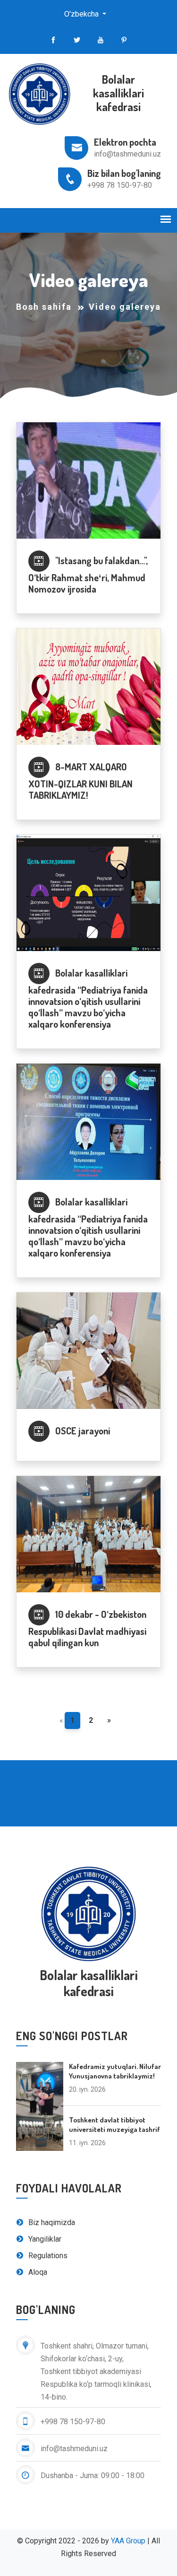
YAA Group (128, 2541)
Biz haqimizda (51, 2222)
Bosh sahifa (44, 307)
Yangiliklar (44, 2239)
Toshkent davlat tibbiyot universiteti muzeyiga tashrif (114, 2125)
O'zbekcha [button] (82, 14)
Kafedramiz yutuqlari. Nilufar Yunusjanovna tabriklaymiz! (115, 2071)
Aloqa (37, 2272)
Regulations (47, 2256)
